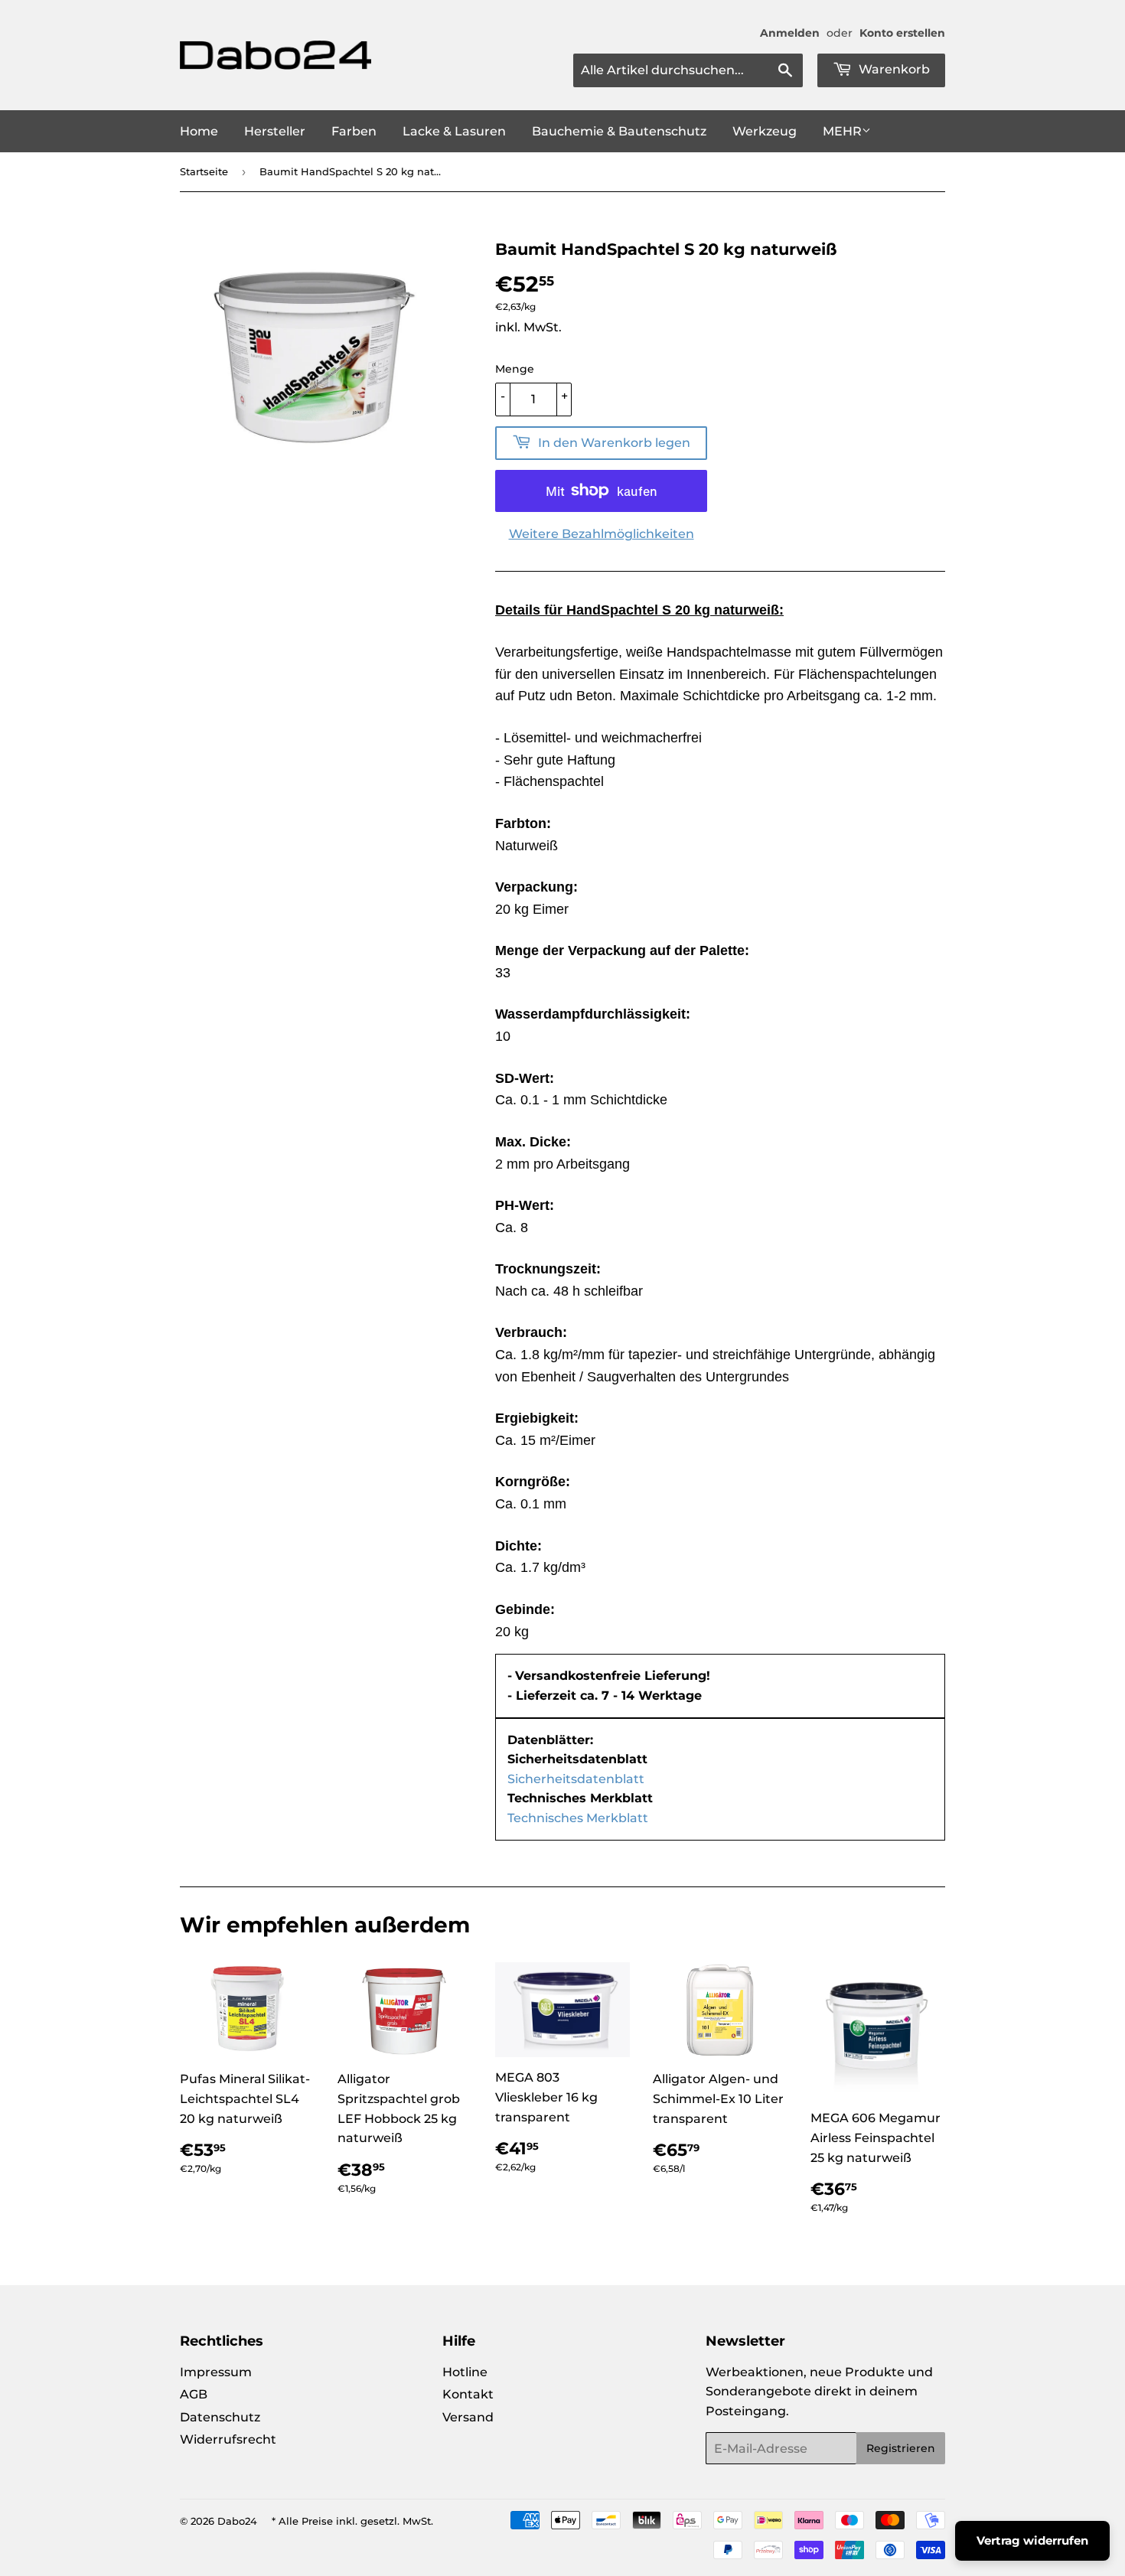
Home (199, 131)
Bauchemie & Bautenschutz (619, 131)
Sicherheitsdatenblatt (576, 1779)
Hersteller (275, 131)
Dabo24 (237, 2521)
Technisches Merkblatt (578, 1818)
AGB (194, 2394)
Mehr (842, 131)
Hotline (465, 2372)
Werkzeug (765, 131)
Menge (515, 369)
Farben (354, 131)
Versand (468, 2417)
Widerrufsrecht (228, 2439)
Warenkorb (893, 69)
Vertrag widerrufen (1032, 2540)
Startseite (204, 171)
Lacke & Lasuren (454, 131)
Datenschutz (220, 2417)
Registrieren (901, 2448)
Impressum (216, 2372)
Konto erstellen (902, 33)
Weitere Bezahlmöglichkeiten (602, 534)
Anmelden (790, 33)
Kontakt (468, 2394)
